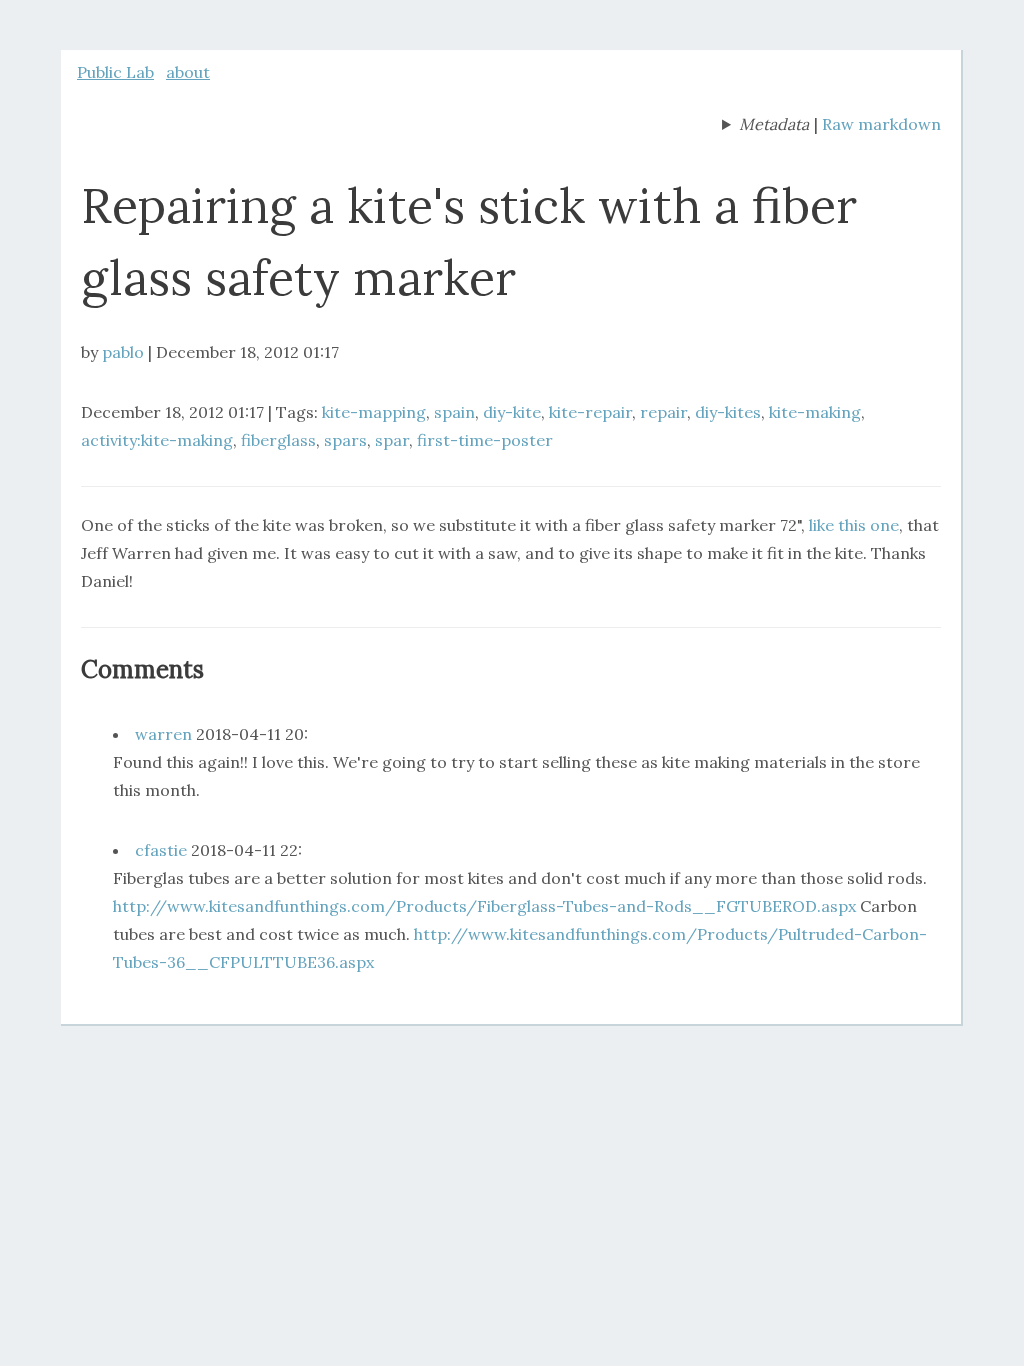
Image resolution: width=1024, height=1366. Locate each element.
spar (392, 440)
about (188, 72)
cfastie (161, 850)
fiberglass (278, 440)
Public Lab (115, 72)
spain (454, 412)
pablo (123, 352)
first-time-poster (485, 440)
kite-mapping (374, 412)
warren (163, 734)
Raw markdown (881, 124)
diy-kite (512, 412)
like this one (854, 525)
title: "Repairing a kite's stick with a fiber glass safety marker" (765, 126)
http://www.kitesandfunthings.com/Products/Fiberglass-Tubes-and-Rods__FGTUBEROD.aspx (484, 906)
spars (345, 440)
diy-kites (728, 412)
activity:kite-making (157, 440)
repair (663, 412)
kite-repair (590, 412)
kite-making (815, 412)
